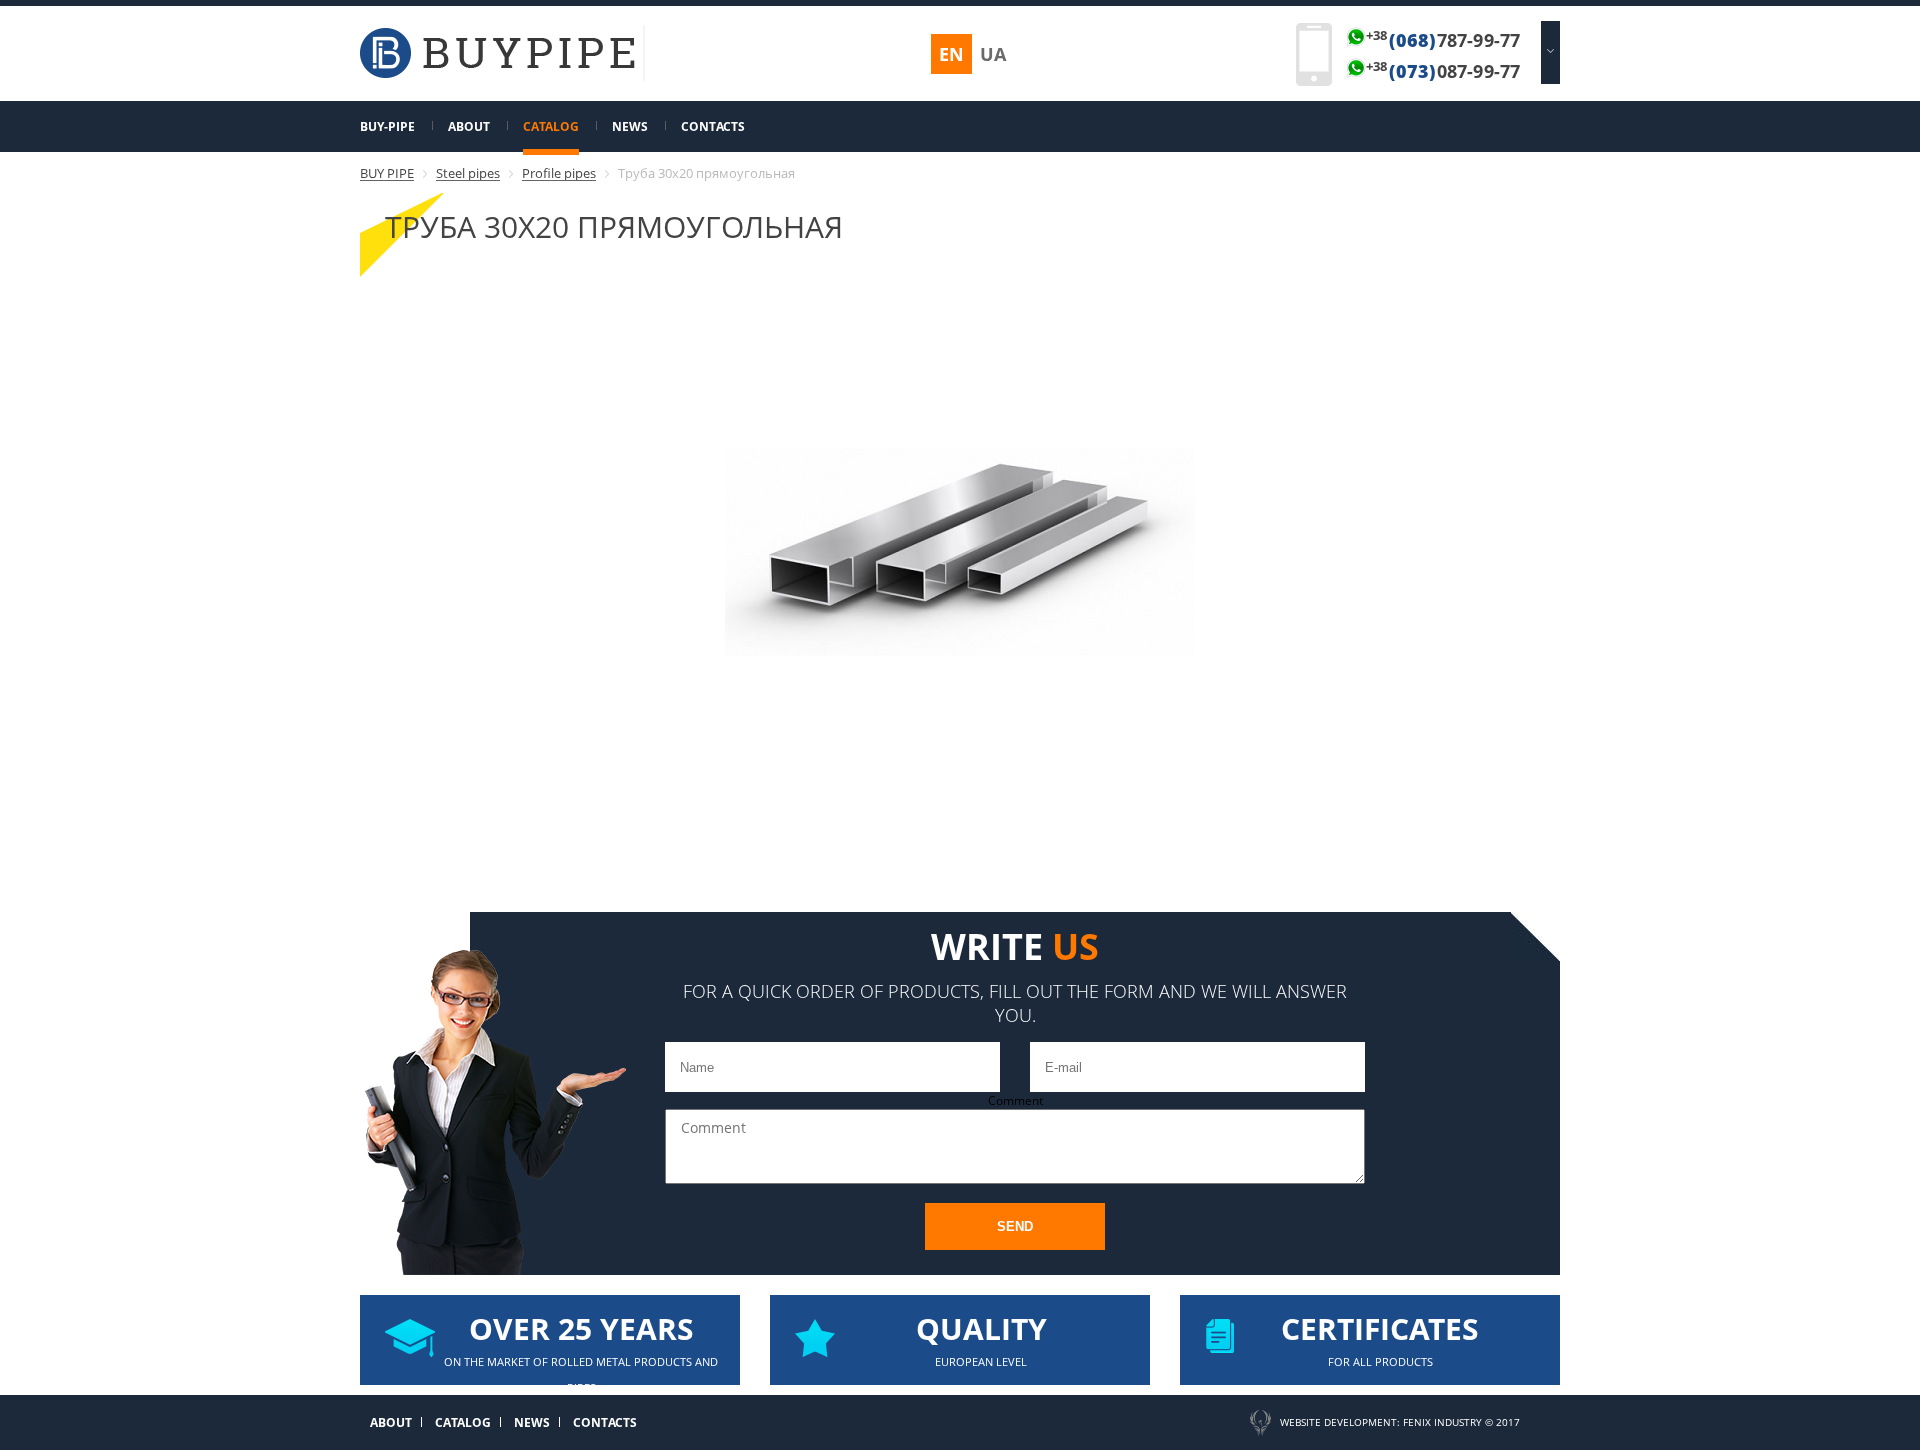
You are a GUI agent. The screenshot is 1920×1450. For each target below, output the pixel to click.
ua (993, 54)
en (951, 54)
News (630, 126)
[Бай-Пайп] (497, 73)
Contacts (713, 126)
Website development (1338, 1422)
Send (1015, 1226)
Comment (1015, 1100)
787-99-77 (1443, 40)
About (469, 126)
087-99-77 (1443, 71)
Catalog (551, 126)
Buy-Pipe (387, 126)
